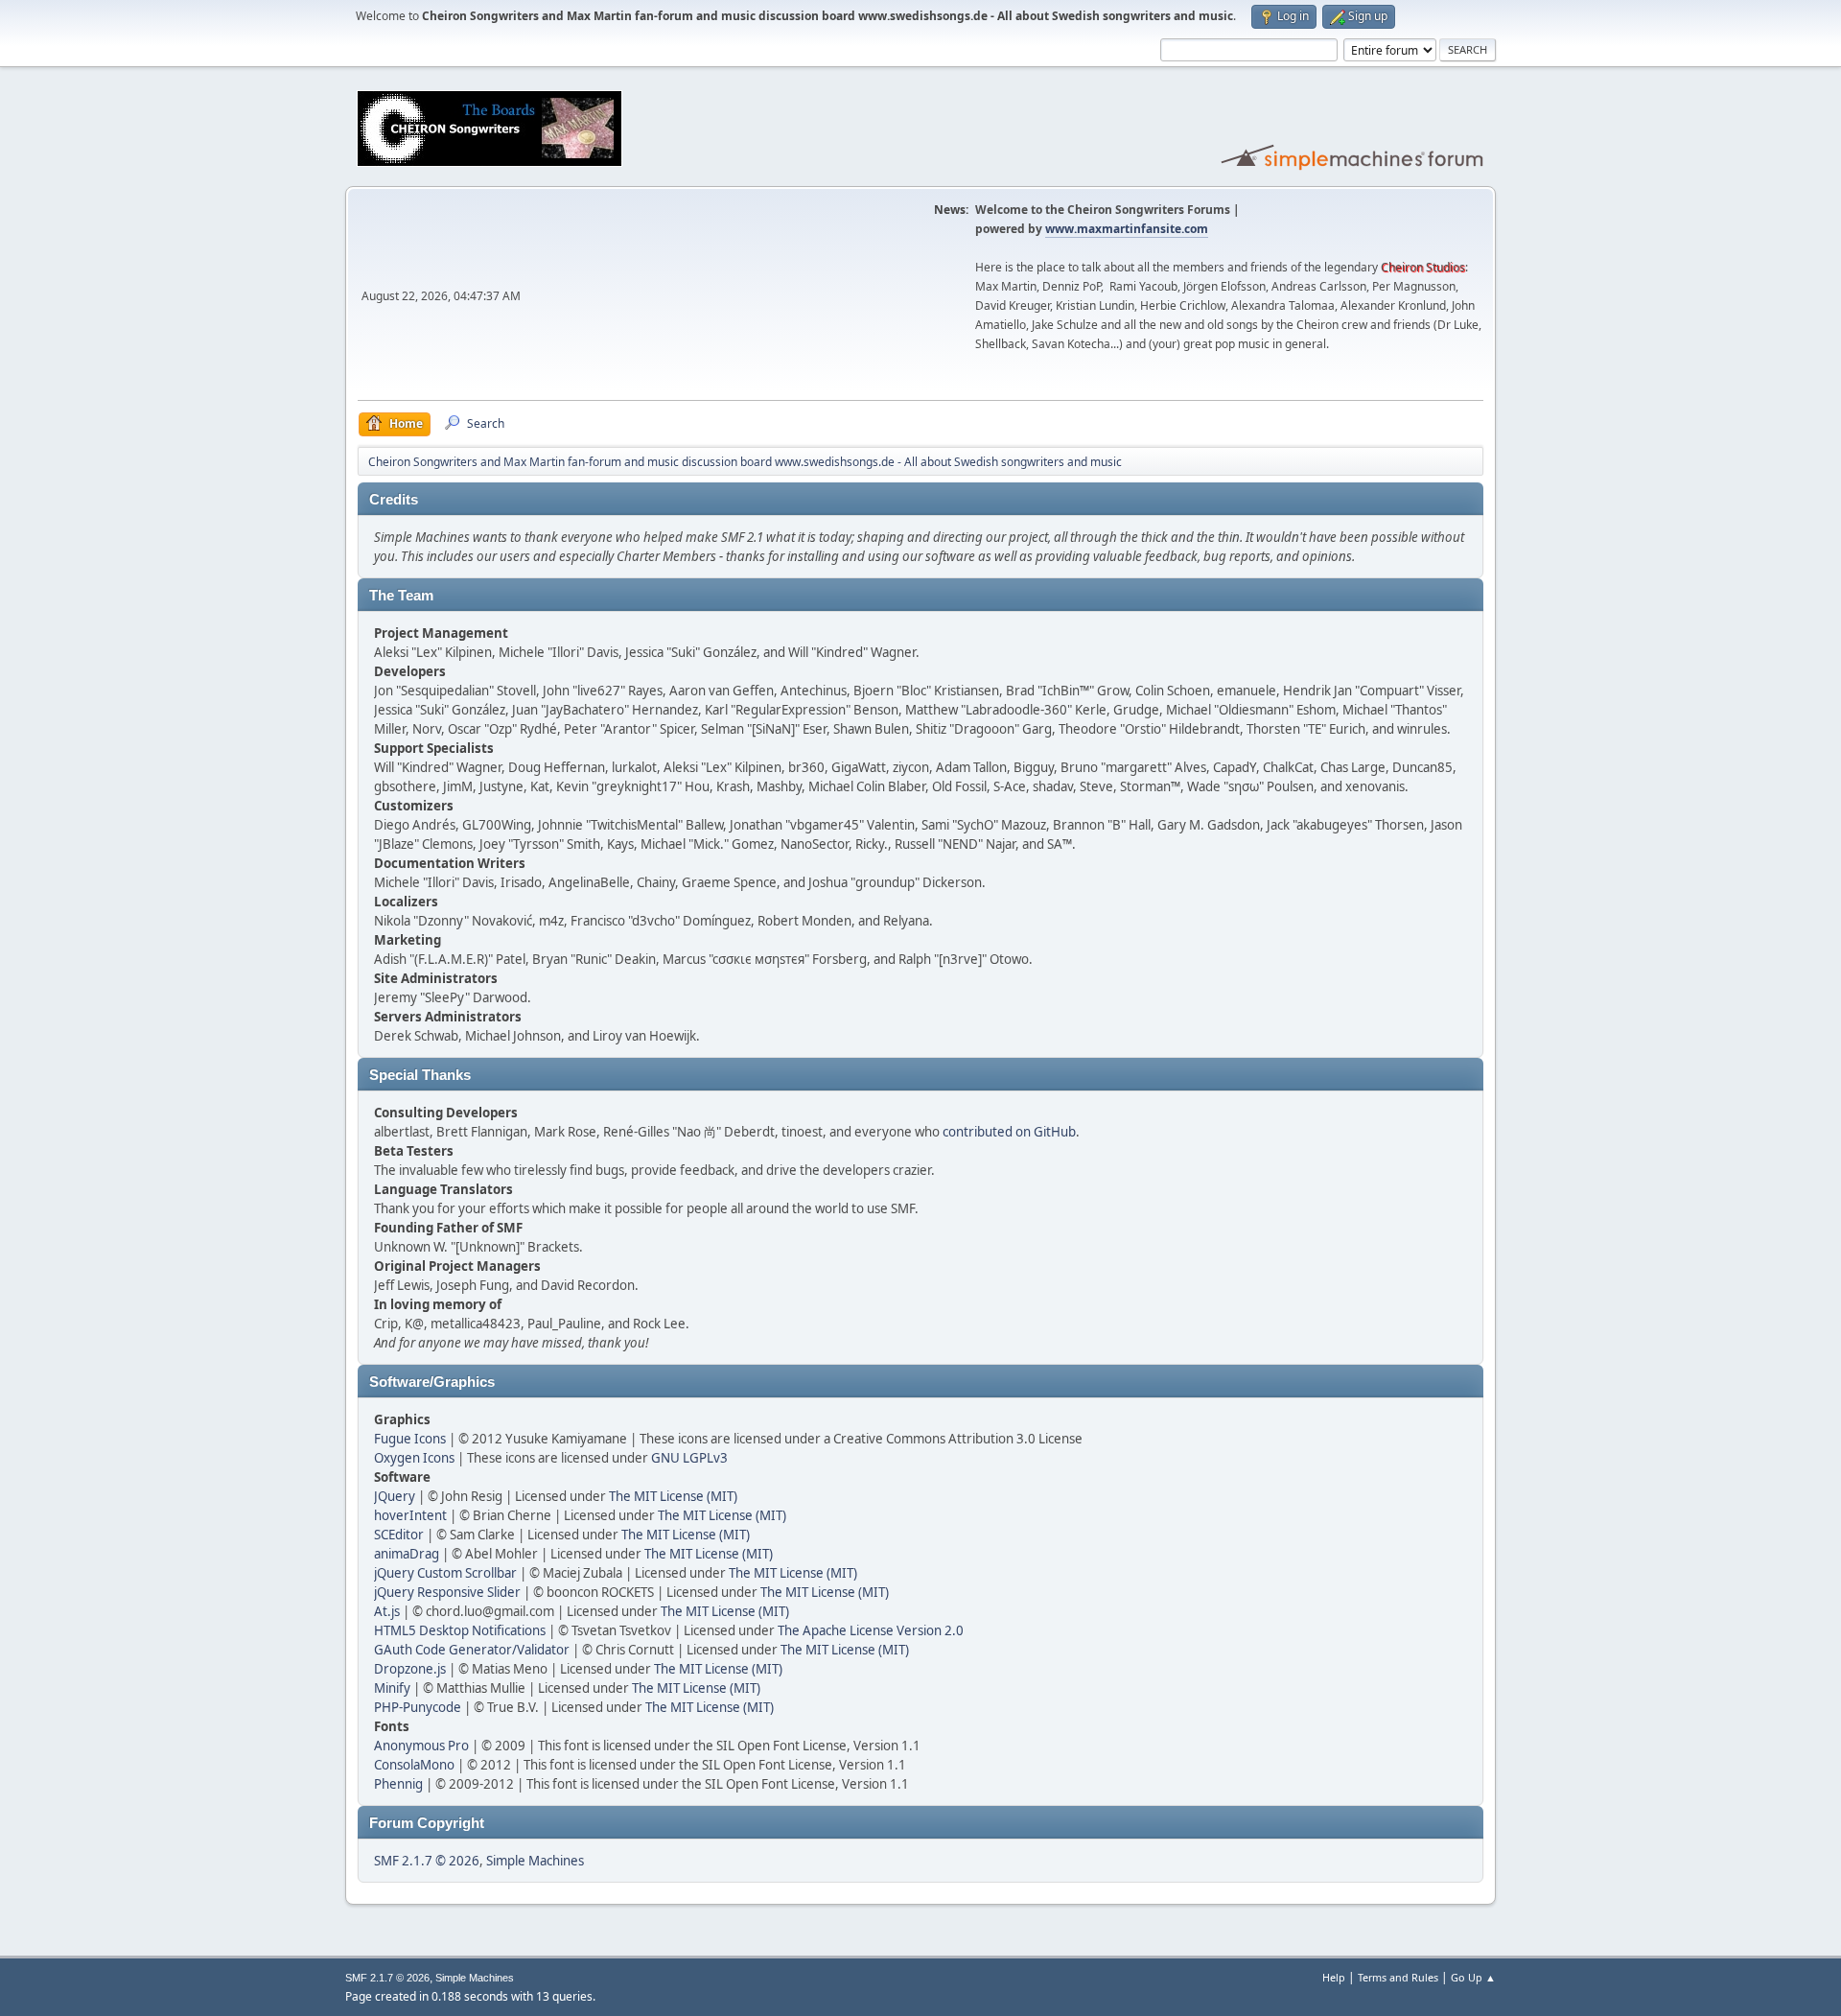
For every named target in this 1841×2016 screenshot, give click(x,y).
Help (1334, 1977)
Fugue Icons (410, 1439)
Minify (392, 1688)
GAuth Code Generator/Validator (472, 1650)
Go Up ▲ (1473, 1977)
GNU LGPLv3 (689, 1458)
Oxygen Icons (414, 1458)
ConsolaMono (414, 1765)
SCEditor (399, 1535)
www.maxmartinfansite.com (1127, 229)
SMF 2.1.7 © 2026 (427, 1861)
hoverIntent (410, 1515)
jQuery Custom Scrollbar (445, 1573)
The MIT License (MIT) (673, 1496)
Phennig (398, 1784)
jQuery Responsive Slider (447, 1592)
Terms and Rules (1398, 1977)
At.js (387, 1611)
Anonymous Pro (421, 1746)
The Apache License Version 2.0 (871, 1630)
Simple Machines (535, 1861)
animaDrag (407, 1554)
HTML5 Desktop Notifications (460, 1630)
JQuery (395, 1496)
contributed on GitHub (1009, 1132)
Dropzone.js (410, 1669)
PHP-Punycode (418, 1707)
